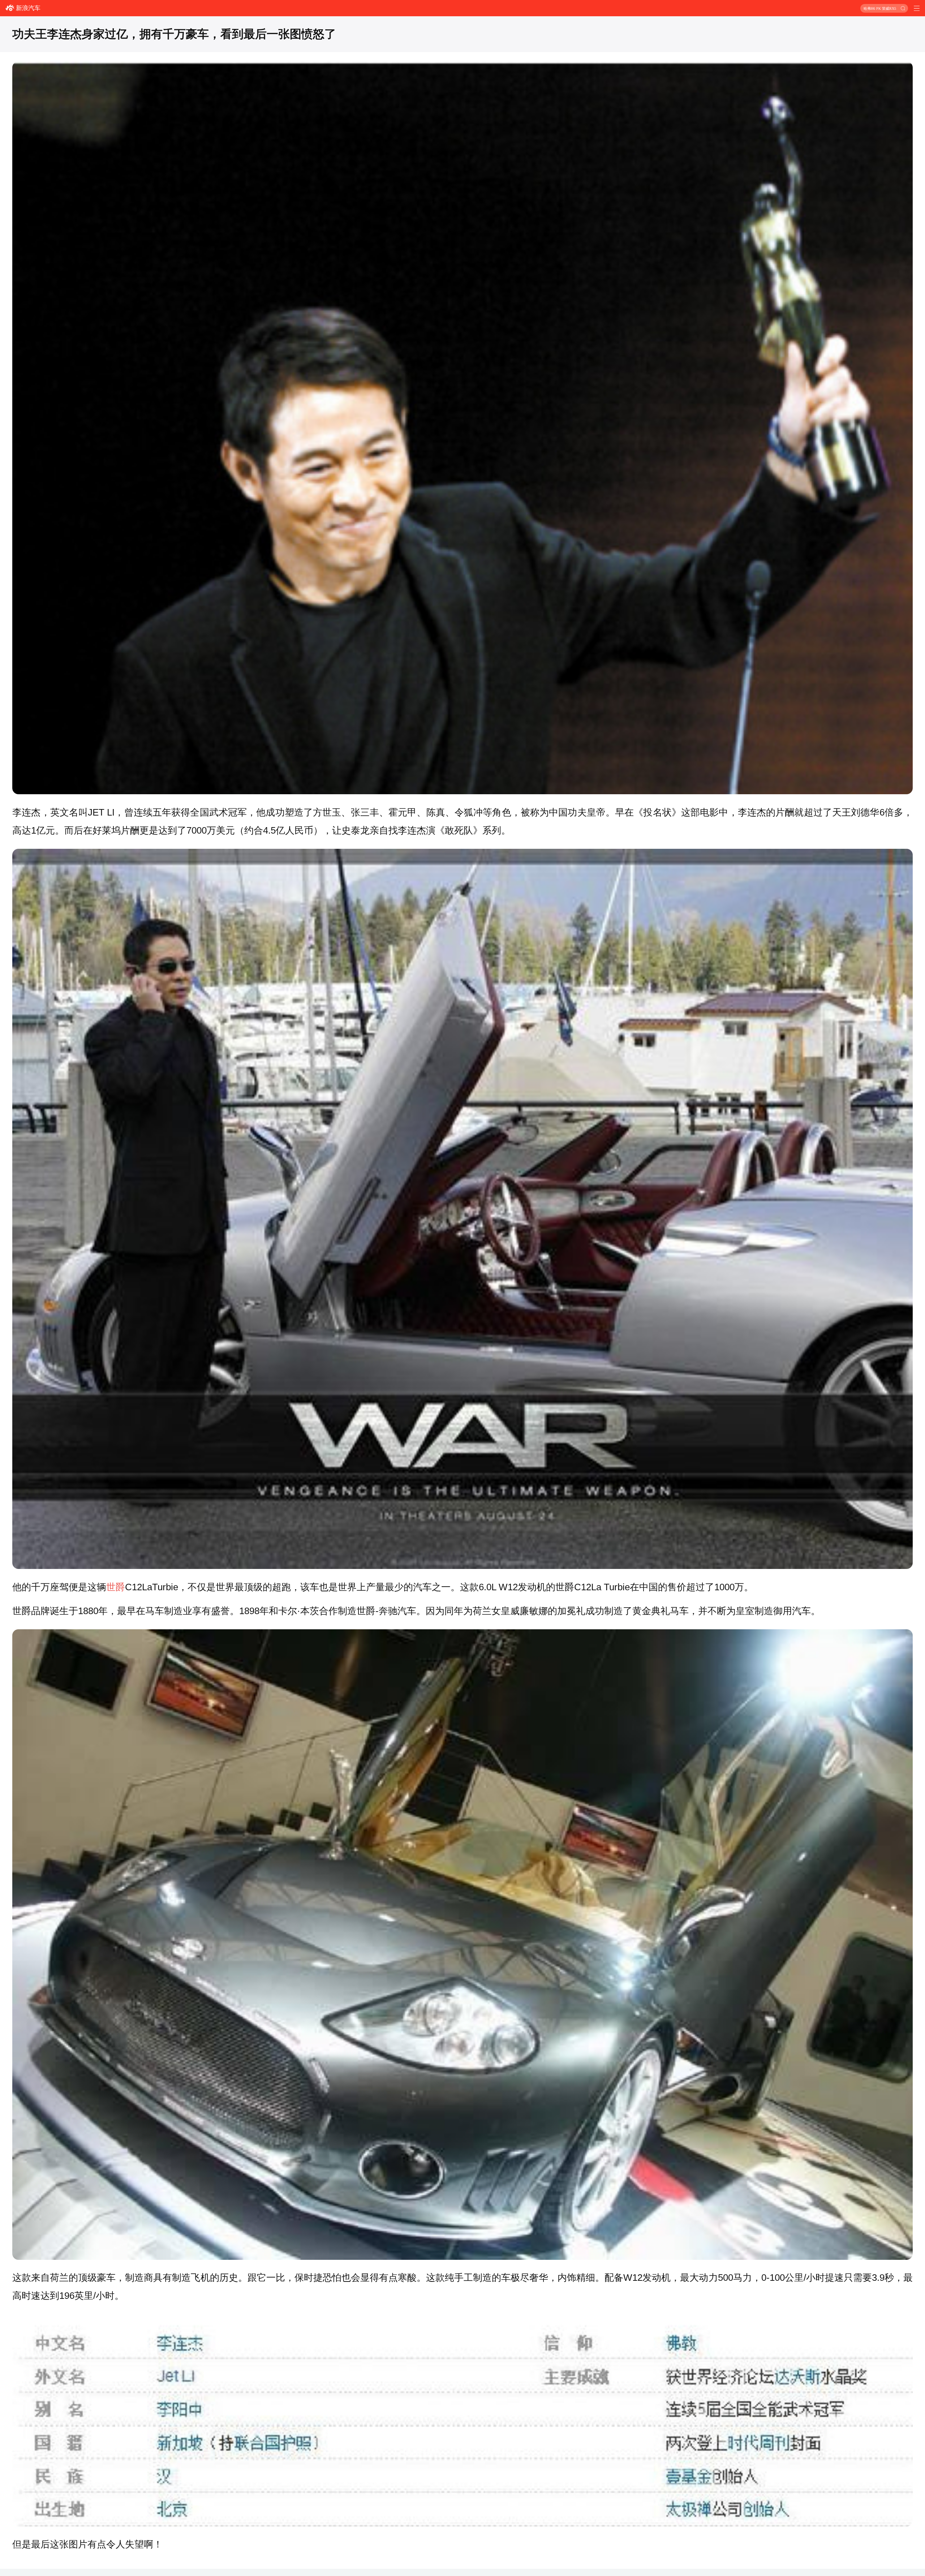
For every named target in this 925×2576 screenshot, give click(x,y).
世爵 (116, 1587)
